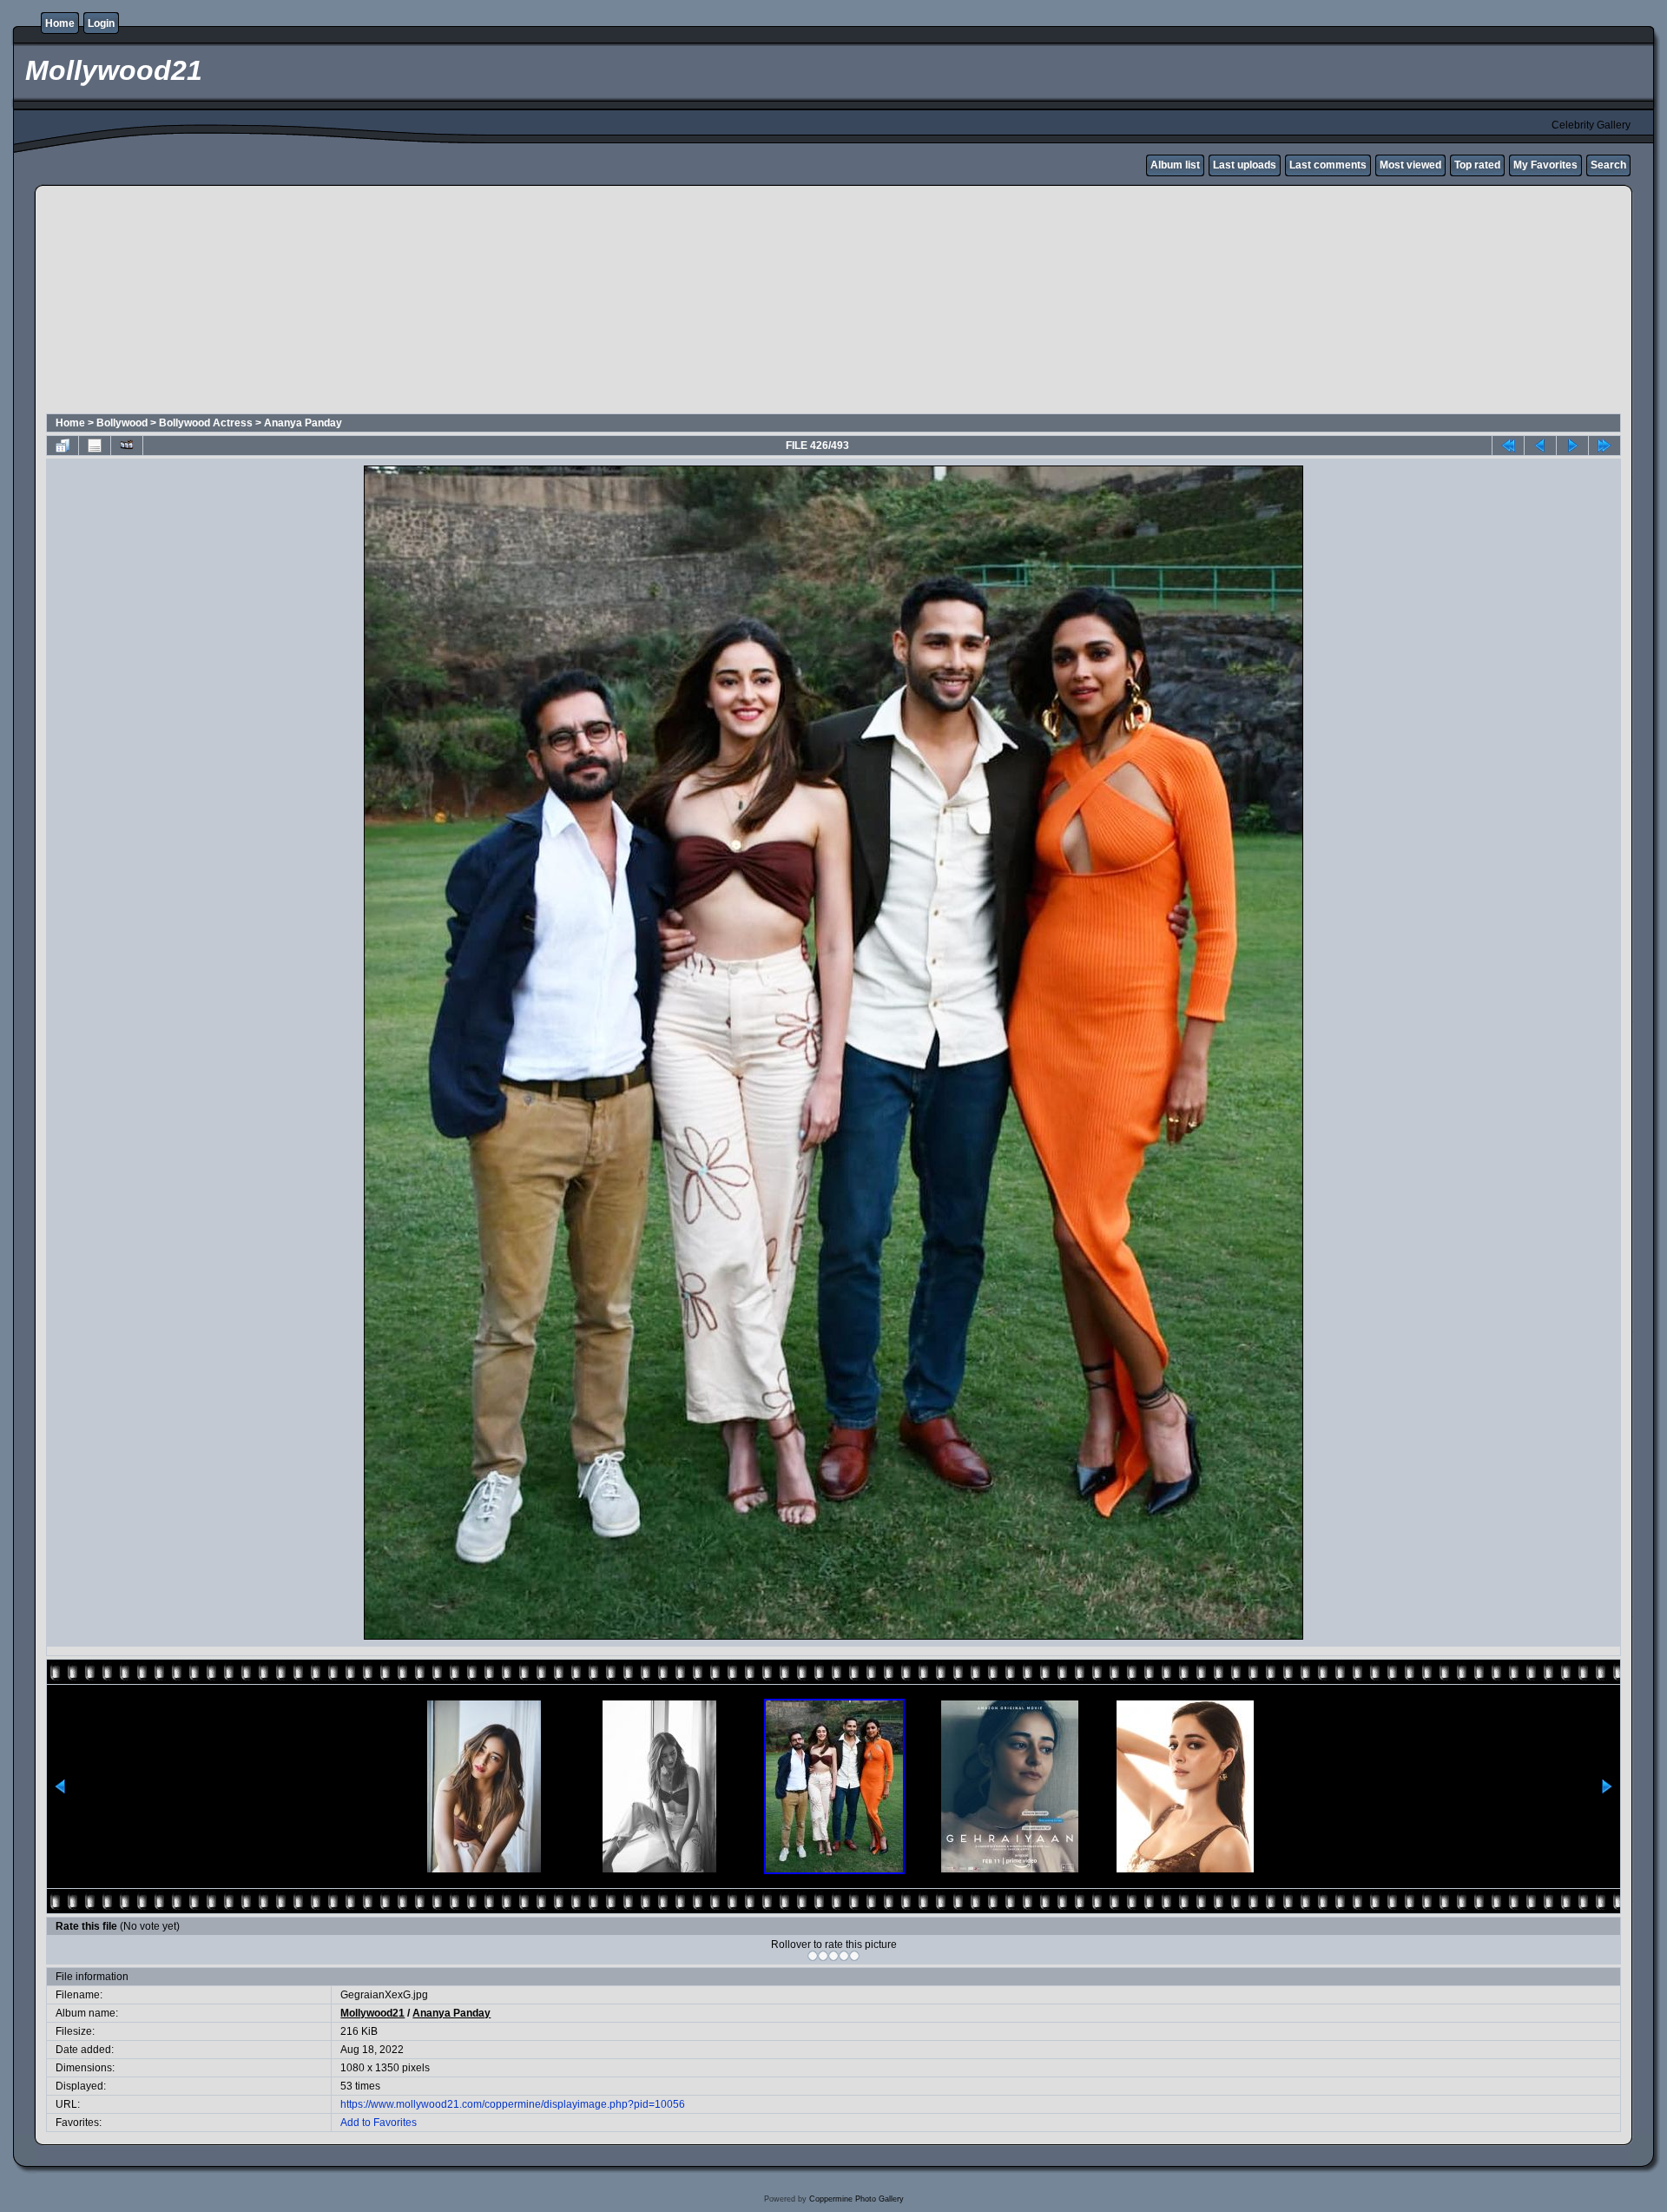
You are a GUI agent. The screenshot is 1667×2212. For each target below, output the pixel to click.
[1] (813, 1956)
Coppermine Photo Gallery (857, 2199)
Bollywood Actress (206, 423)
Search (1608, 165)
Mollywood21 (372, 2013)
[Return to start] (1508, 446)
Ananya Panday (303, 423)
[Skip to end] (1604, 446)
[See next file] (1572, 446)
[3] (833, 1956)
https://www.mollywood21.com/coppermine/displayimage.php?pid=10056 (513, 2104)
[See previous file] (1540, 446)
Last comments (1328, 165)
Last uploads (1245, 165)
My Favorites (1545, 165)
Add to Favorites (379, 2123)
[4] (844, 1956)
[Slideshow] (127, 446)
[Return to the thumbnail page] (63, 446)
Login (101, 23)
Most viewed (1410, 165)
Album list (1175, 165)
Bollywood (122, 423)
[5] (854, 1956)
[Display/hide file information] (95, 446)
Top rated (1477, 165)
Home (60, 23)
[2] (823, 1956)
